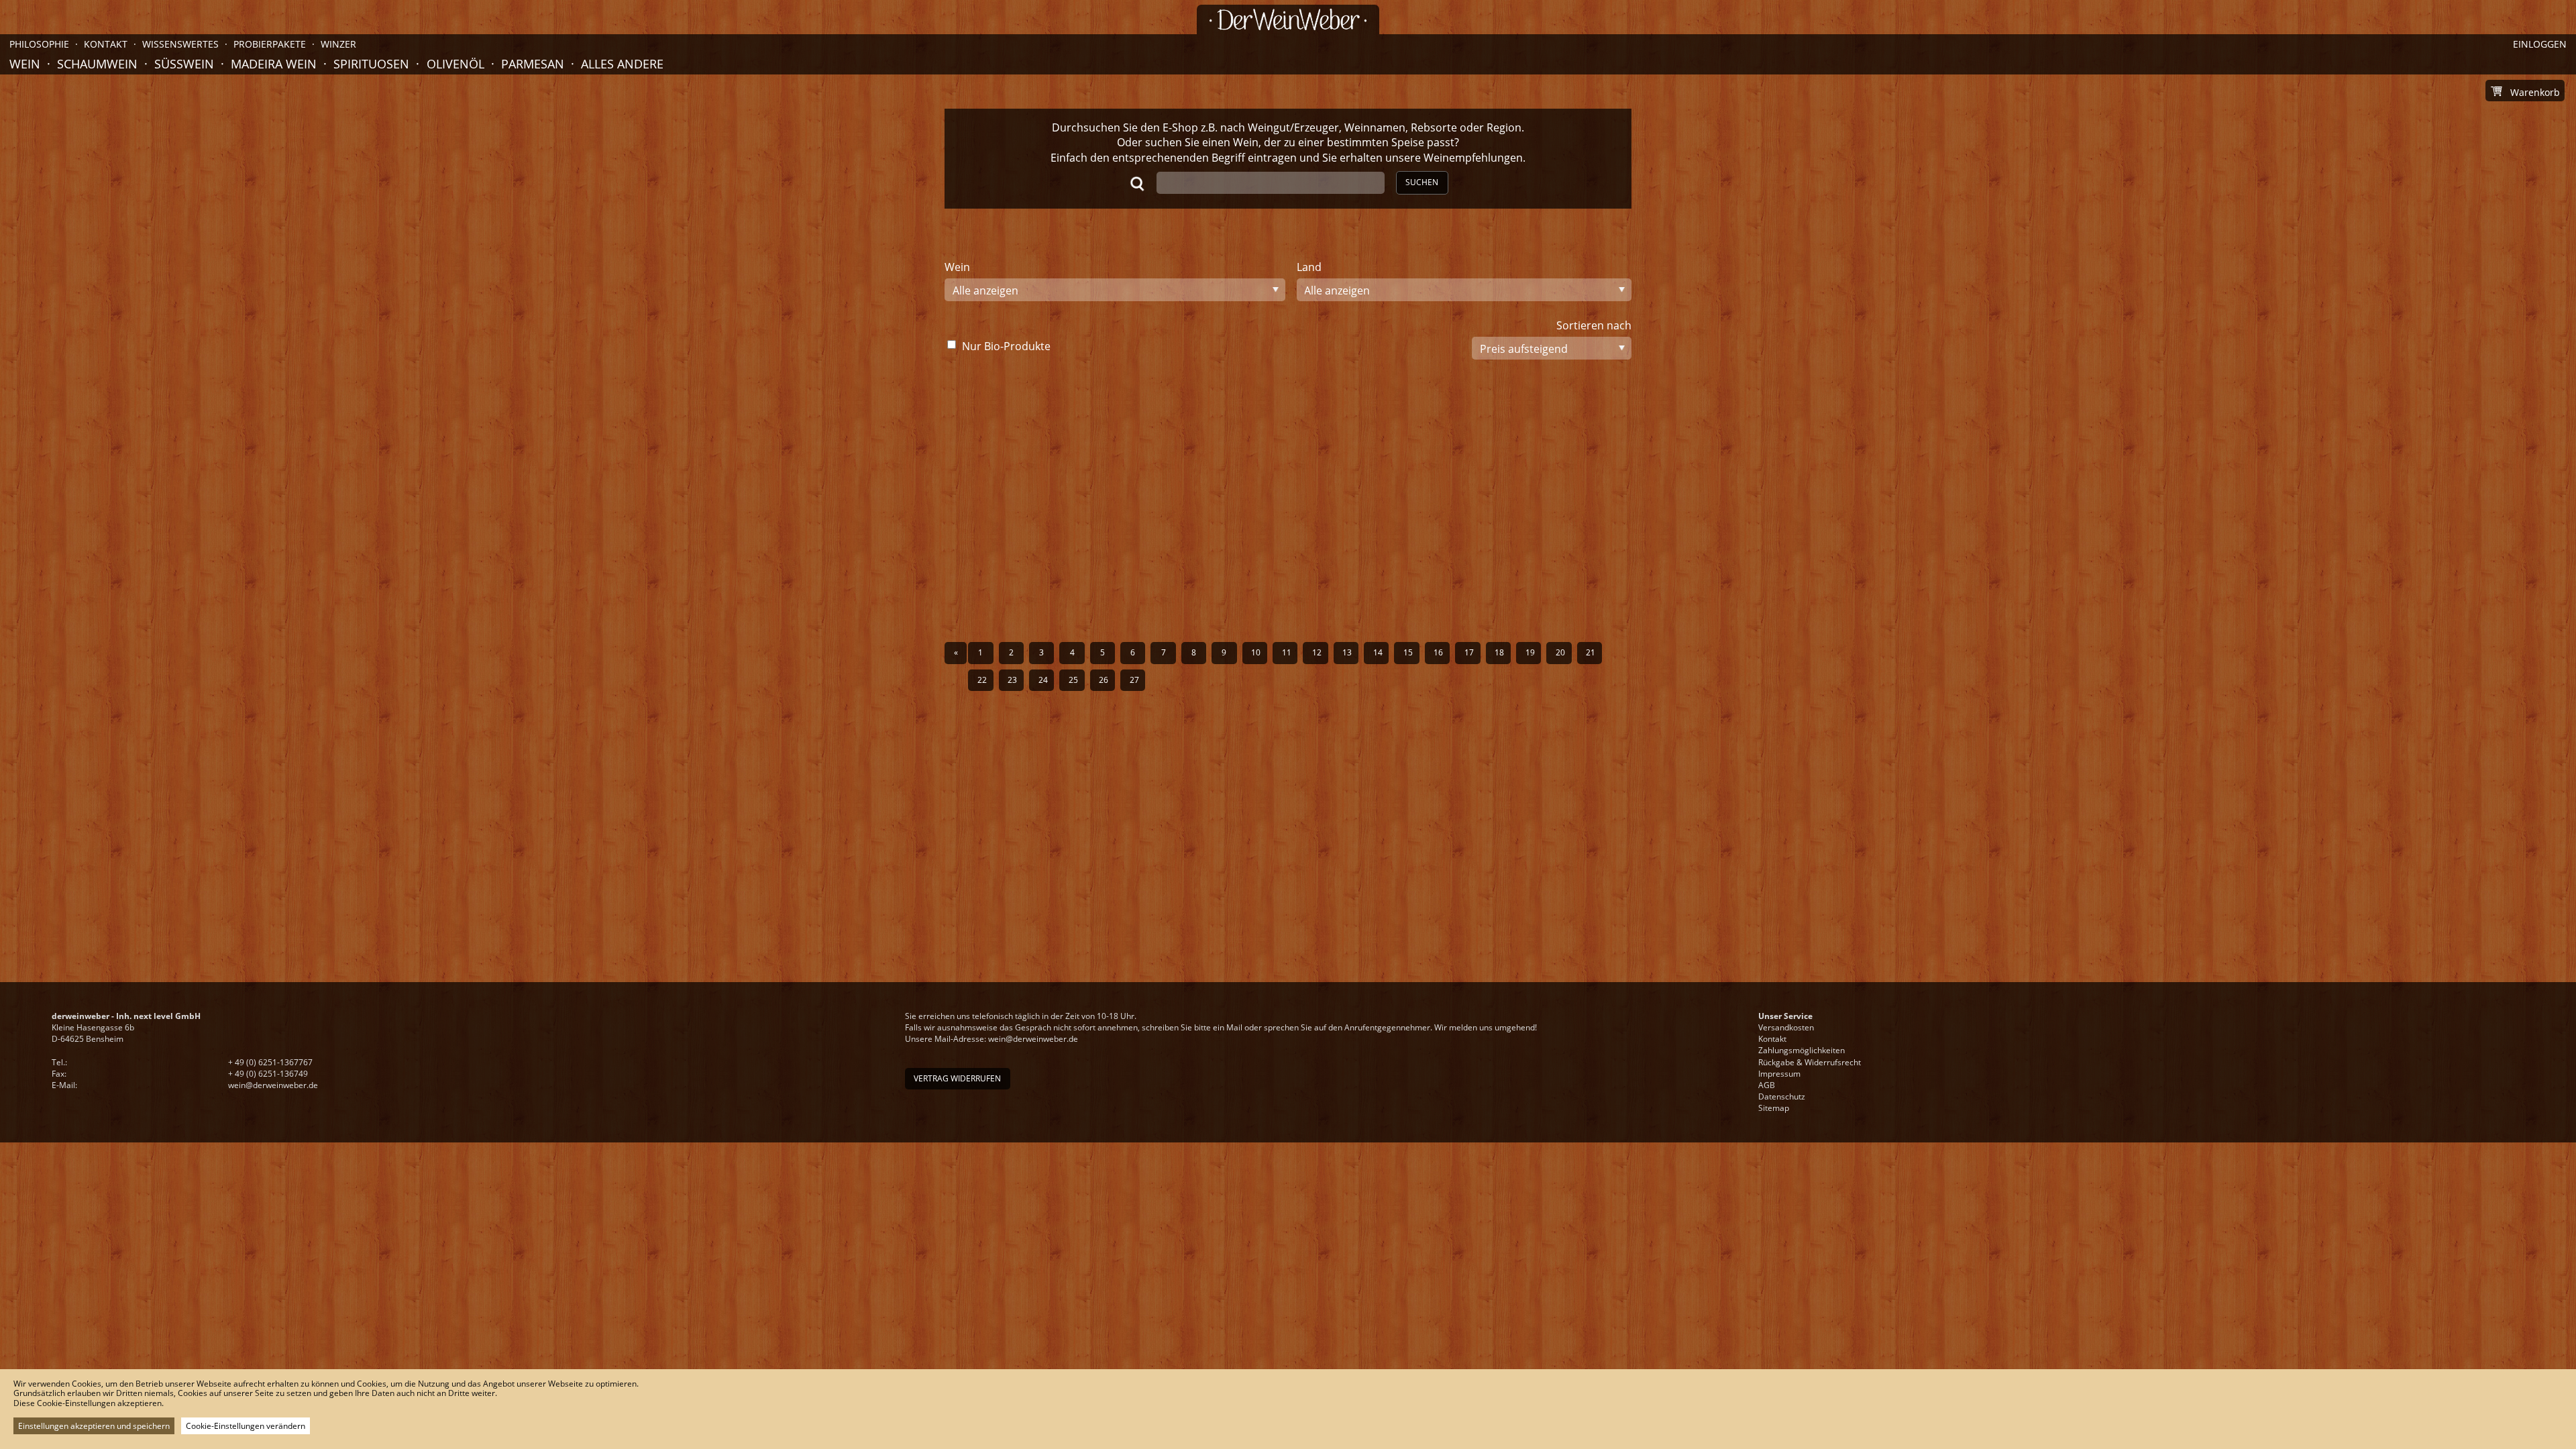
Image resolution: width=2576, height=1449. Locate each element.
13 (1347, 652)
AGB (1767, 1085)
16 (1438, 652)
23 (1012, 680)
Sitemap (1774, 1108)
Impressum (1779, 1074)
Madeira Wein (274, 64)
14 (1378, 652)
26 (1104, 680)
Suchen (1422, 182)
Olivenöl (455, 64)
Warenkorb (2535, 92)
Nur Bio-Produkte (1006, 346)
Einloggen (2540, 44)
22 (982, 680)
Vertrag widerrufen (957, 1078)
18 (1499, 652)
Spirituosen (371, 64)
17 (1469, 652)
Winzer (338, 44)
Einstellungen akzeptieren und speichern (94, 1426)
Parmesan (533, 64)
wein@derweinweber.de (273, 1085)
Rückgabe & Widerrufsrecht (1810, 1062)
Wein (25, 64)
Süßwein (184, 64)
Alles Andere (622, 64)
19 (1530, 652)
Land (1309, 267)
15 (1408, 652)
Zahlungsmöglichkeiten (1802, 1050)
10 (1256, 652)
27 (1134, 680)
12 (1317, 652)
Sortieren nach (1594, 325)
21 (1591, 652)
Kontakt (1772, 1039)
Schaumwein (97, 64)
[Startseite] (1288, 19)
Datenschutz (1782, 1096)
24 (1043, 680)
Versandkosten (1786, 1027)
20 (1560, 652)
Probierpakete (270, 44)
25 (1073, 680)
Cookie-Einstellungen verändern (246, 1426)
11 (1287, 652)
